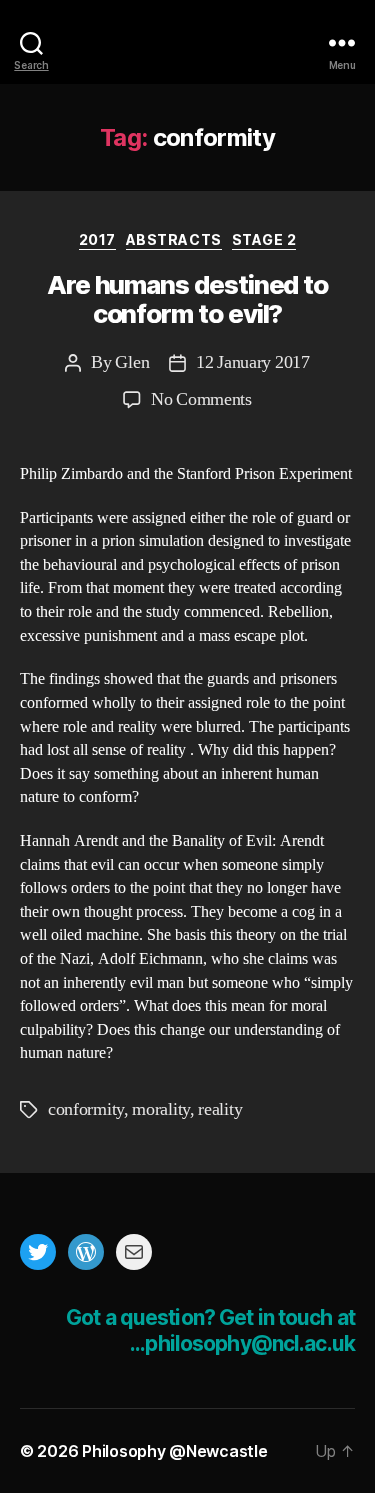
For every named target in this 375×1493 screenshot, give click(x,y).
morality (161, 1109)
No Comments (201, 399)
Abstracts (174, 239)
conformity (86, 1109)
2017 (97, 239)
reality (220, 1109)
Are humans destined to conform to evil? (187, 299)
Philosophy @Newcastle (188, 42)
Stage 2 (264, 239)
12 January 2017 (252, 362)
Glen (132, 362)
